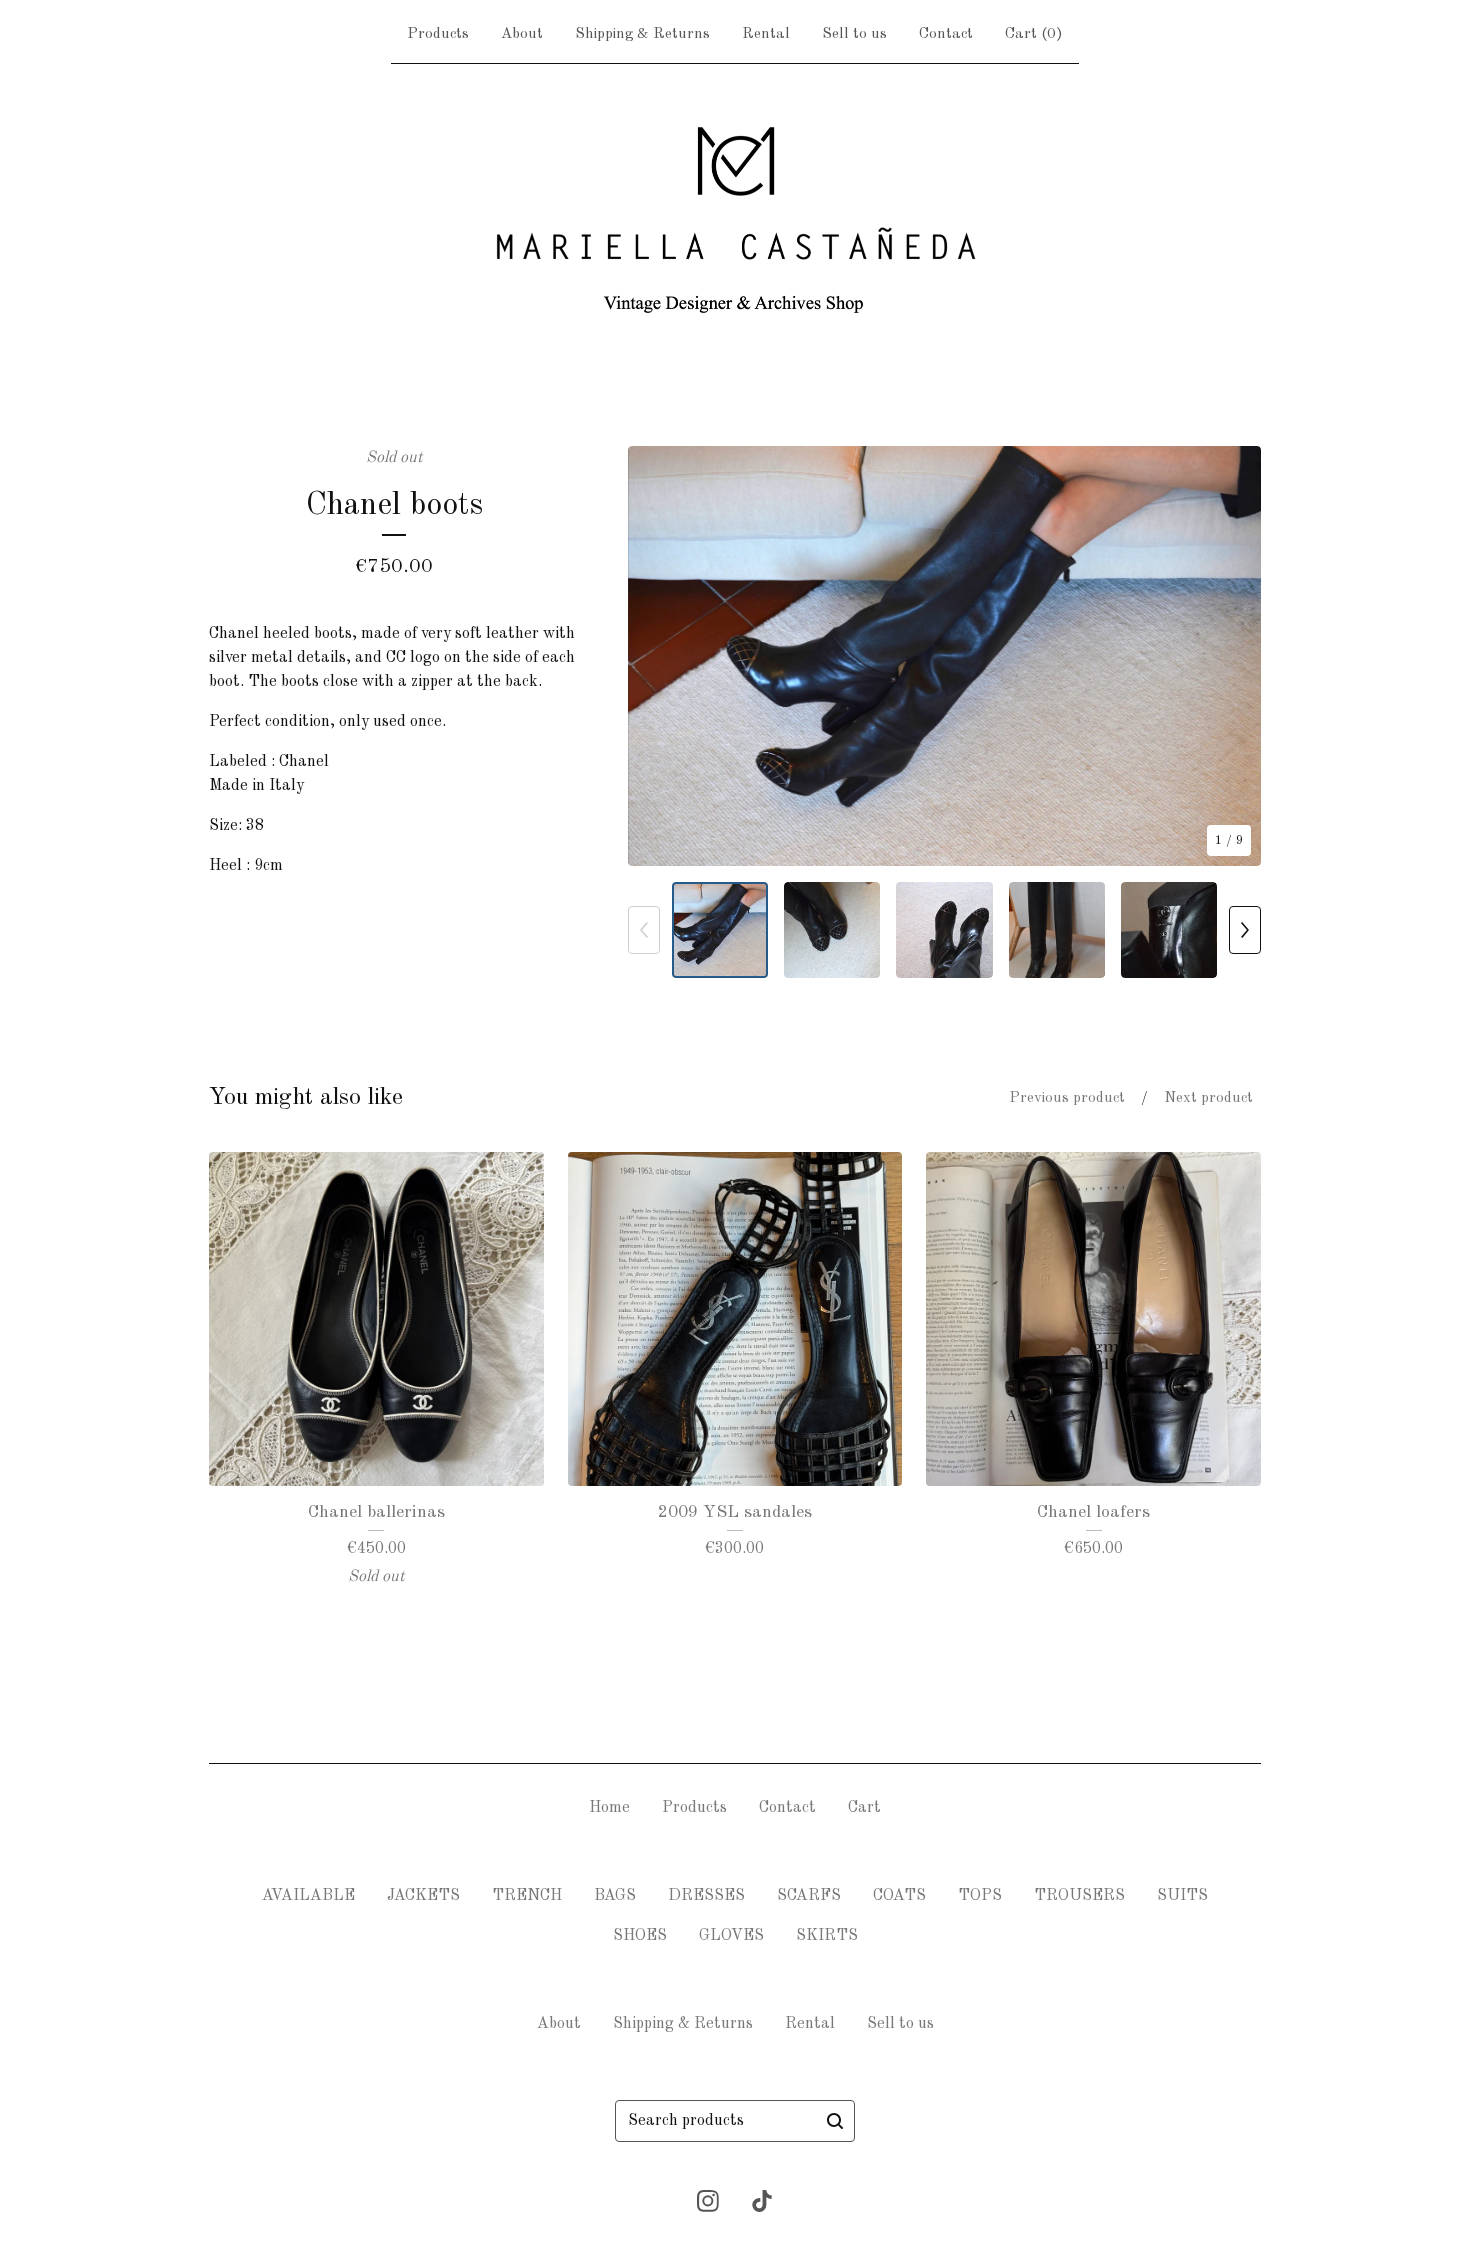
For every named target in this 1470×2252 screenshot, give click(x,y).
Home (609, 1808)
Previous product (1067, 1098)
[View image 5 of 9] (1169, 930)
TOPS (980, 1896)
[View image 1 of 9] (720, 930)
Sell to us (854, 34)
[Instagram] (708, 2201)
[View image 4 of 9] (1057, 930)
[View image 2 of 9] (832, 930)
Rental (766, 34)
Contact (946, 34)
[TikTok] (762, 2201)
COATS (899, 1896)
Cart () (1034, 34)
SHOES (640, 1936)
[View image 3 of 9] (944, 930)
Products (438, 34)
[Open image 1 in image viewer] (944, 656)
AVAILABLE (308, 1896)
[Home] (735, 218)
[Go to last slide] (656, 656)
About (522, 34)
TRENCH (527, 1896)
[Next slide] (1233, 656)
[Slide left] (644, 930)
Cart (864, 1808)
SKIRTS (827, 1936)
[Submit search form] (835, 2121)
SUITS (1182, 1896)
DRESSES (706, 1896)
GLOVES (731, 1936)
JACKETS (423, 1896)
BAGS (615, 1896)
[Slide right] (1245, 930)
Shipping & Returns (642, 34)
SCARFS (809, 1896)
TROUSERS (1079, 1896)
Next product (1208, 1098)
